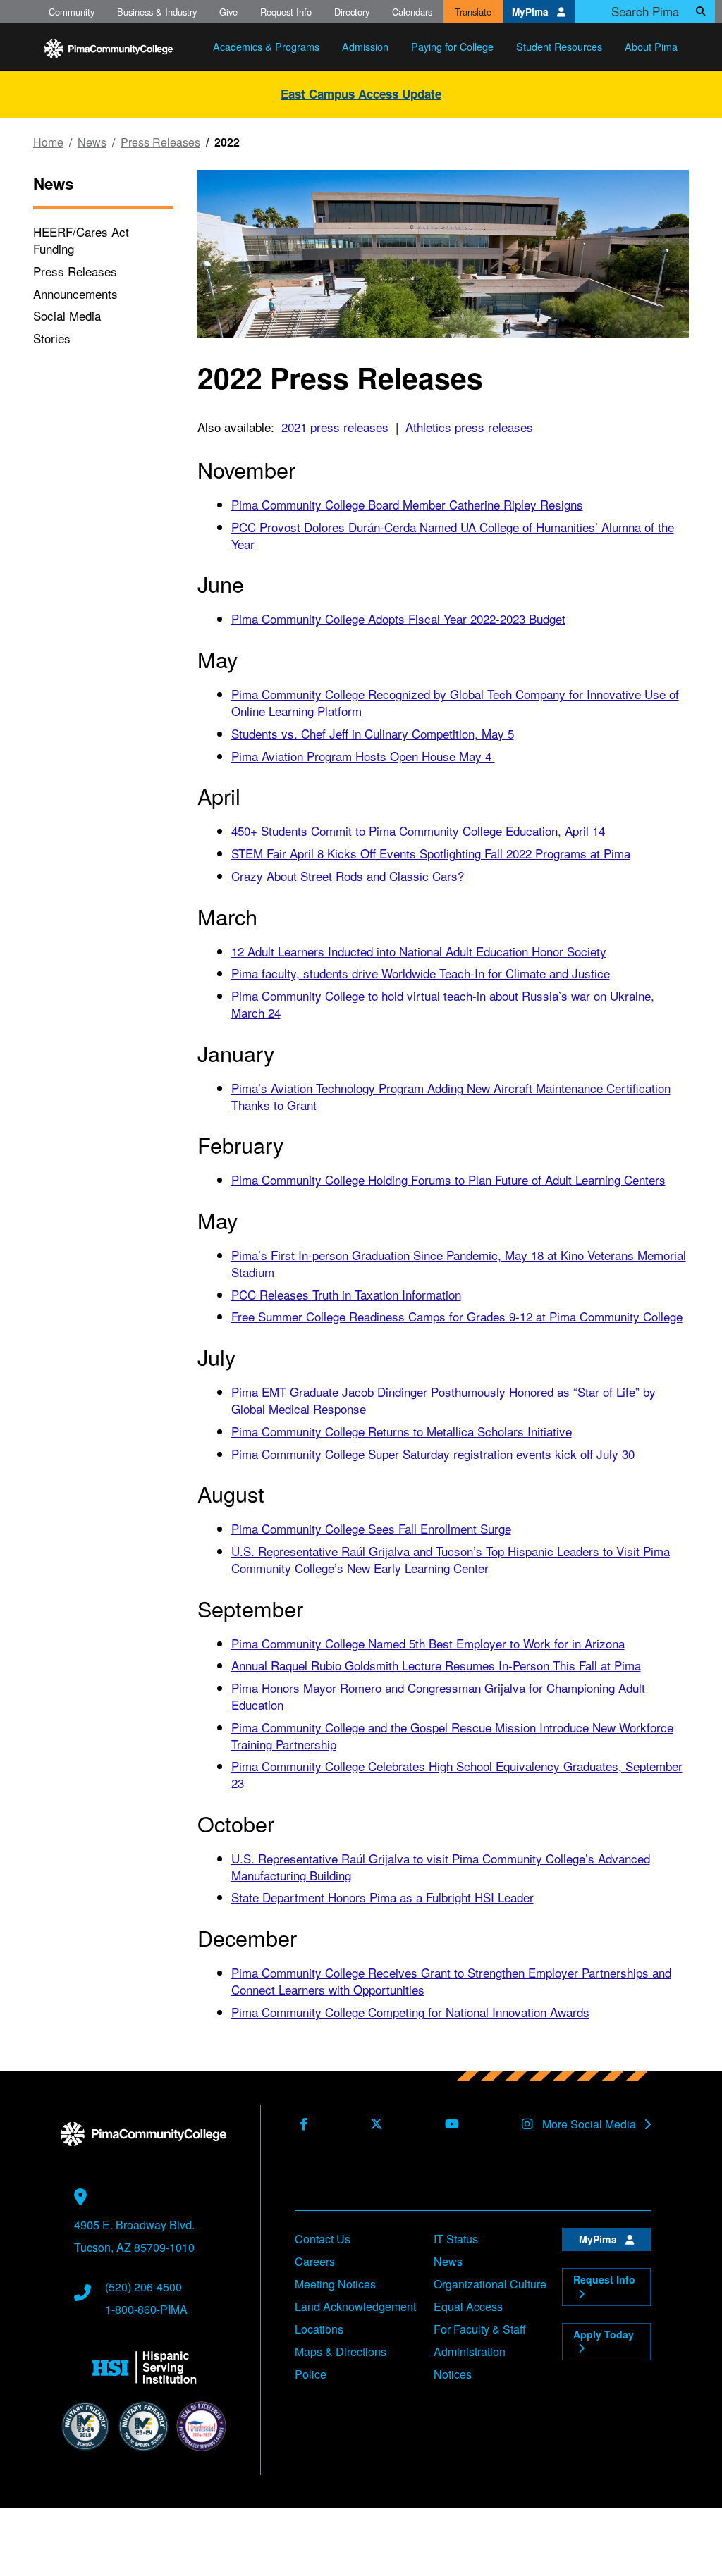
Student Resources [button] (559, 46)
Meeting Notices (335, 2284)
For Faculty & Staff (480, 2329)
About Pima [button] (651, 46)
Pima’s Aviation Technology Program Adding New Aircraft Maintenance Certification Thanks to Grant (451, 1096)
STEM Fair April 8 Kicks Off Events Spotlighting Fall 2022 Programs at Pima (431, 853)
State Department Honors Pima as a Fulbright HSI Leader (383, 1897)
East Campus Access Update (361, 94)
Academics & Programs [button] (266, 46)
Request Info (286, 12)
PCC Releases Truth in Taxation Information (346, 1294)
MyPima (532, 12)
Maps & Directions (341, 2352)
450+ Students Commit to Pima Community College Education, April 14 (418, 831)
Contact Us (323, 2239)
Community (72, 12)
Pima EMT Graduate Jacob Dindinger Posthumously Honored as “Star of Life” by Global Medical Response (443, 1400)
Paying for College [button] (452, 46)
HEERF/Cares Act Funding (81, 240)
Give (228, 12)
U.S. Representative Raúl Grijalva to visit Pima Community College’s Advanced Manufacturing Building (441, 1867)
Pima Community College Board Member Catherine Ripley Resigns (407, 504)
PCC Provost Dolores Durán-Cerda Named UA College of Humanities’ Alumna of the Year (453, 535)
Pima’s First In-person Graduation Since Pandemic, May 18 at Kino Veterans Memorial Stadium (459, 1263)
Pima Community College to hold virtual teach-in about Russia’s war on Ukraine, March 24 (443, 1004)
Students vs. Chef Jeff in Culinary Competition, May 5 (373, 733)
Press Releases (160, 142)
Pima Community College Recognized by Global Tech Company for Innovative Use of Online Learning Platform (455, 702)
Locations (319, 2329)
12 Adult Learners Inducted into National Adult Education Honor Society (419, 951)
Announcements (75, 294)
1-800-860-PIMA (146, 2309)
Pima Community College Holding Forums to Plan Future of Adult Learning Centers (448, 1179)
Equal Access (468, 2306)
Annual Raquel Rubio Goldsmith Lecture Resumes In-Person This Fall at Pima (436, 1665)
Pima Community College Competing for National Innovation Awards (410, 2012)
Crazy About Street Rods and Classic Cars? (348, 876)
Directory (352, 12)
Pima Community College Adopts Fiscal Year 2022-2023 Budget (398, 618)
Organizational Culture (490, 2284)
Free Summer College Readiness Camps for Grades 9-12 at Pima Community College (457, 1316)
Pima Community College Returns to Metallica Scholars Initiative (402, 1431)
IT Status (456, 2239)
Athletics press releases (469, 427)
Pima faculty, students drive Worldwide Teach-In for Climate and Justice (421, 973)
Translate (473, 12)
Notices (453, 2374)
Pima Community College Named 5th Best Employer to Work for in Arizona (428, 1643)
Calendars (412, 12)
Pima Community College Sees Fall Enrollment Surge (371, 1528)
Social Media (67, 315)
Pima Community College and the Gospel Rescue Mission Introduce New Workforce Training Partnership (452, 1736)
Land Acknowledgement (355, 2306)
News (92, 142)
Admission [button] (365, 46)
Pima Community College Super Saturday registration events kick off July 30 (433, 1454)
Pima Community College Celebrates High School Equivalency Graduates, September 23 (457, 1774)
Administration (470, 2352)
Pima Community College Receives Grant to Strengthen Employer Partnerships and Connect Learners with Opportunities (451, 1981)
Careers (315, 2261)
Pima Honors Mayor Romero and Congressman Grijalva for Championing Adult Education (438, 1696)
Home (48, 142)
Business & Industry (157, 12)
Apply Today (604, 2334)
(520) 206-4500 (143, 2287)
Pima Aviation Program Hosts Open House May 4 (363, 756)
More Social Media (591, 2124)
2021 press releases (335, 427)
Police (311, 2374)
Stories (52, 338)
